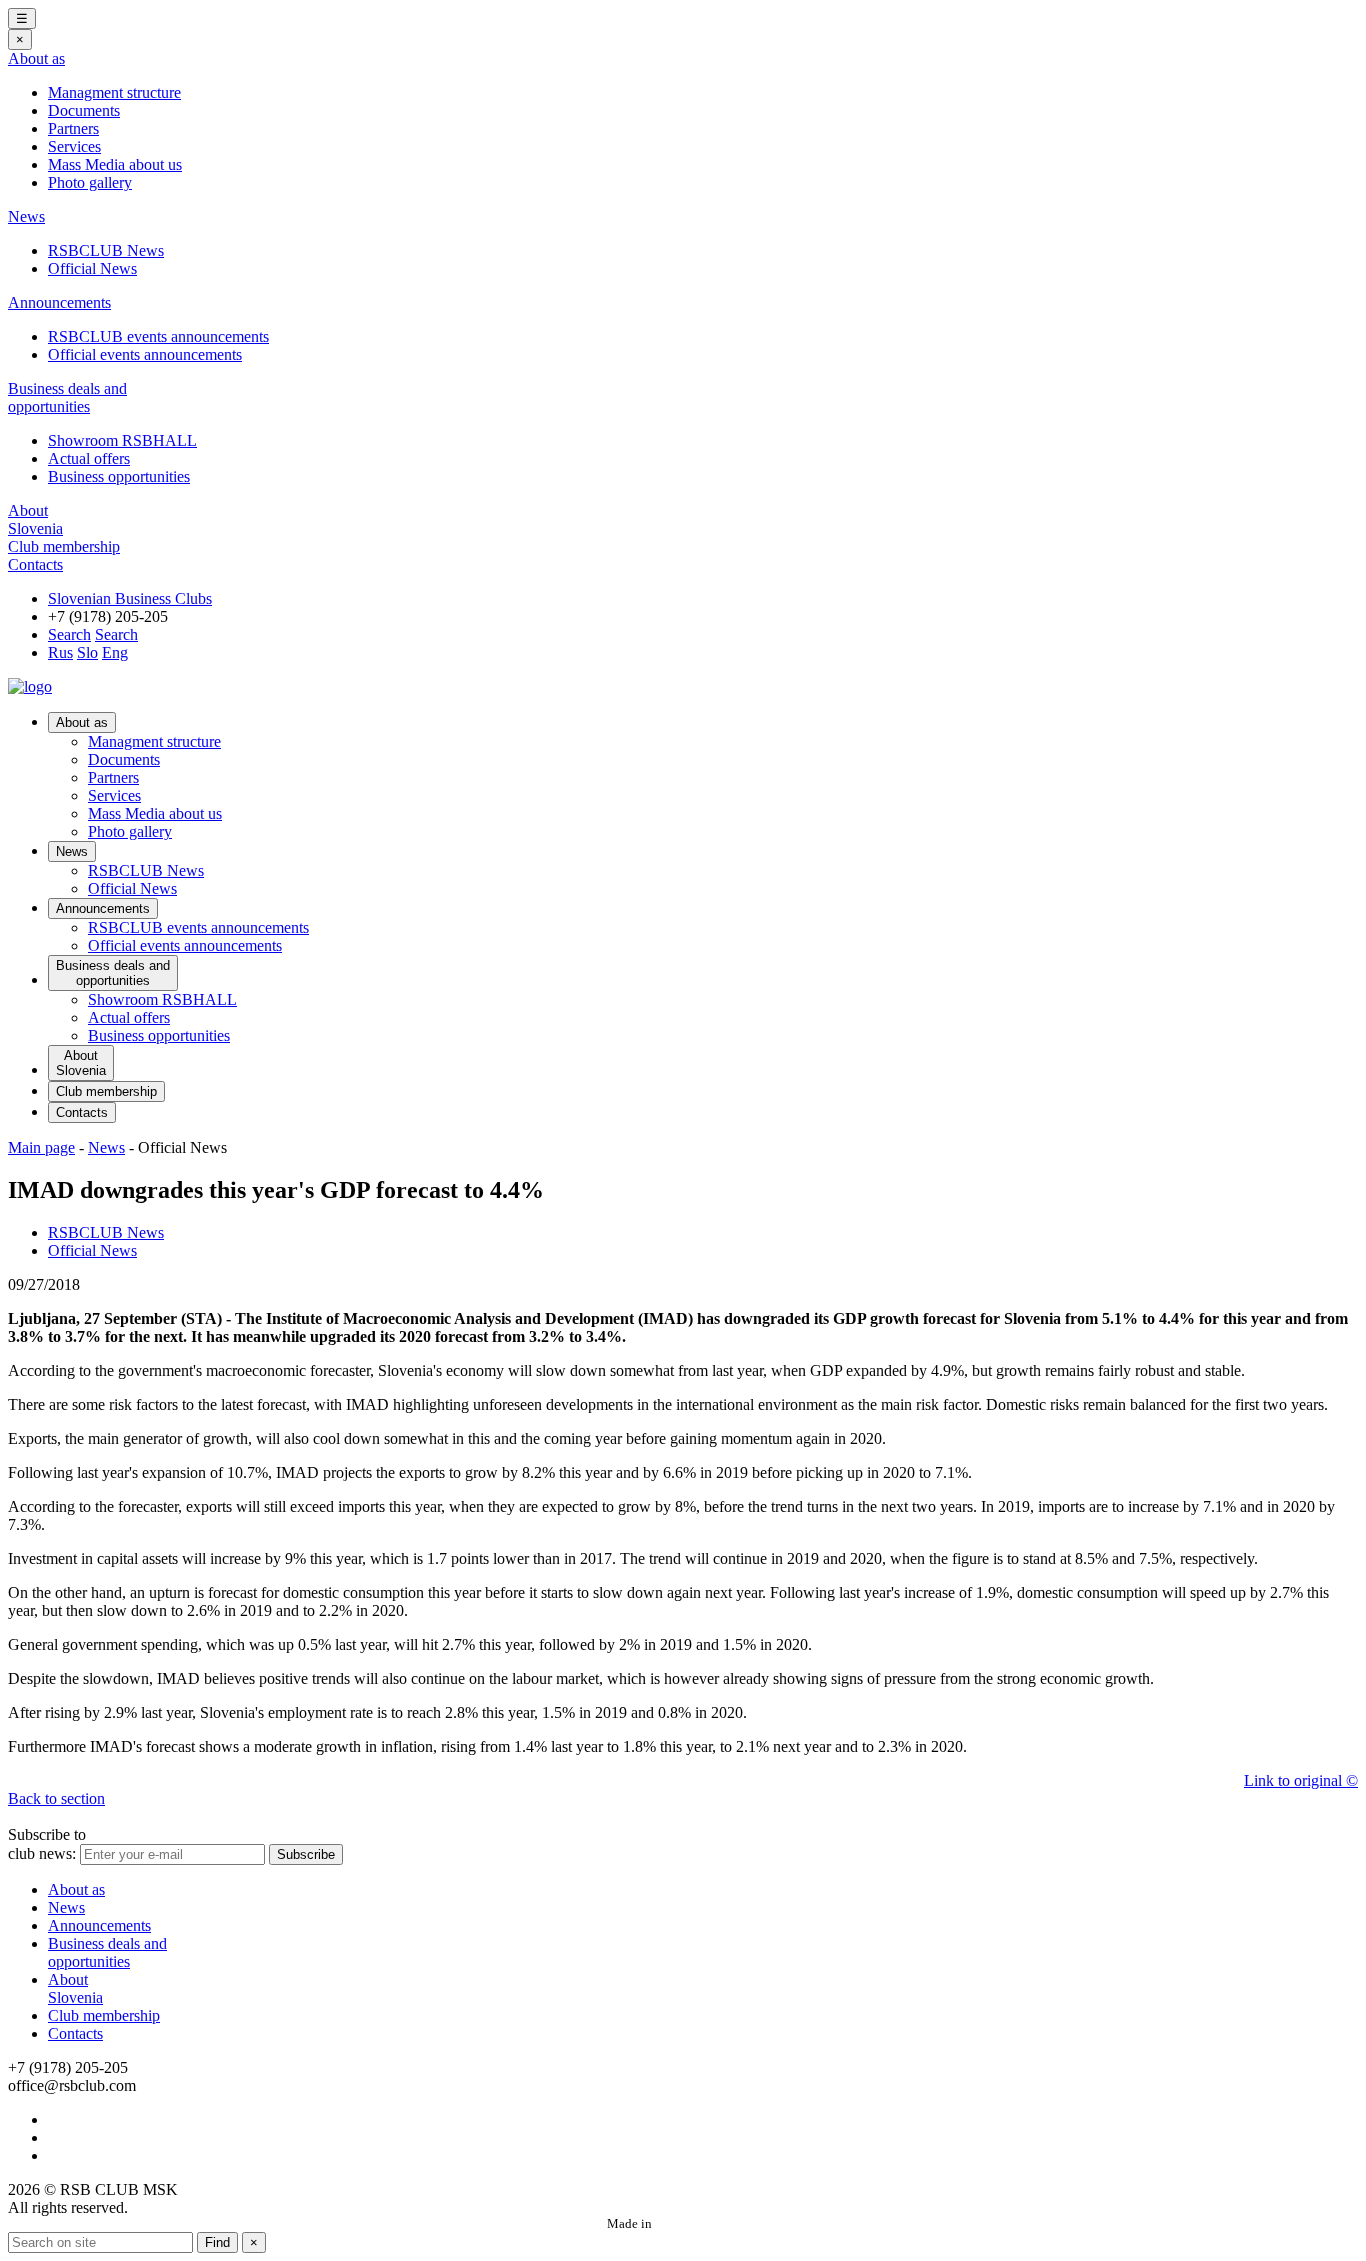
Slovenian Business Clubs (130, 598)
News (26, 216)
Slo (87, 652)
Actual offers (89, 458)
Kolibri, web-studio (707, 2224)
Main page (41, 1147)
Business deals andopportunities (67, 397)
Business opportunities (119, 476)
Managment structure (114, 92)
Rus (60, 652)
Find (217, 2242)
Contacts (35, 564)
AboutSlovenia (35, 519)
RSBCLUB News (106, 250)
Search (69, 634)
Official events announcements (145, 354)
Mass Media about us (115, 164)
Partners (73, 128)
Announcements (59, 302)
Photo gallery (90, 182)
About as (36, 58)
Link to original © (1301, 1780)
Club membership (64, 546)
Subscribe (306, 1854)
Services (74, 146)
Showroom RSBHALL (122, 440)
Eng (115, 652)
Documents (84, 110)
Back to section (56, 1798)
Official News (92, 268)
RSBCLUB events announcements (158, 336)
